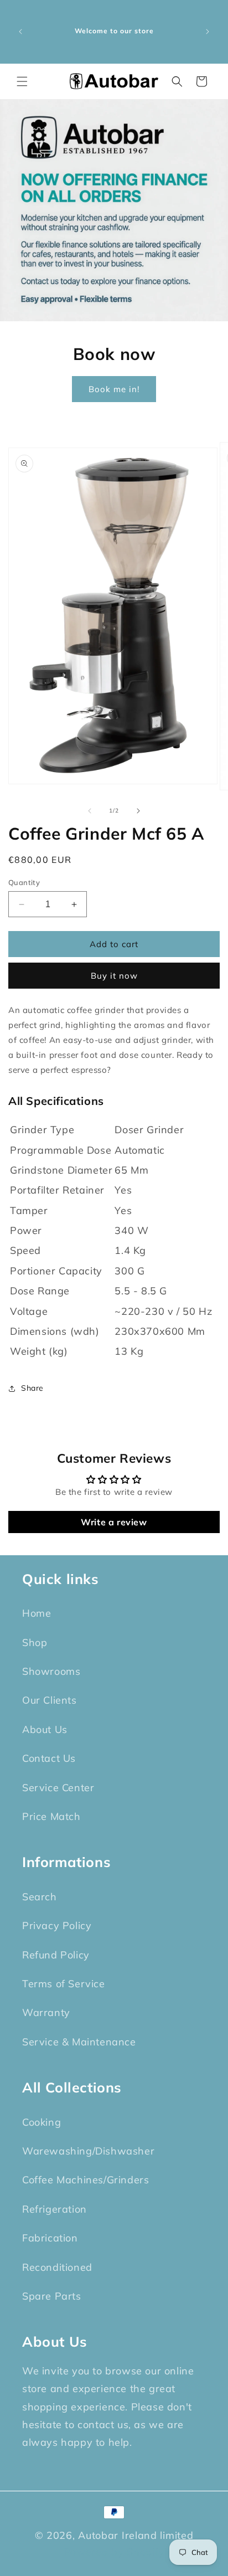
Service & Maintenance (79, 2042)
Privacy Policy (57, 1925)
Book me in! (114, 389)
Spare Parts (52, 2296)
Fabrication (50, 2238)
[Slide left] (90, 811)
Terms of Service (64, 1984)
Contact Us (49, 1758)
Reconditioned (57, 2267)
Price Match (51, 1816)
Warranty (46, 2012)
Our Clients (50, 1700)
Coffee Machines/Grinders (85, 2180)
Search (40, 1897)
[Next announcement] (208, 32)
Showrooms (51, 1671)
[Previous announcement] (20, 32)
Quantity (24, 882)
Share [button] (32, 1388)
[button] (22, 81)
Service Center (58, 1788)
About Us (45, 1729)
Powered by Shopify (114, 2552)
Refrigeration (55, 2209)
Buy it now (114, 976)
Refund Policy (56, 1955)
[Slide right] (138, 811)
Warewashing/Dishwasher (88, 2151)
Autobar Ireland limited (136, 2535)
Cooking (42, 2122)
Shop (35, 1642)
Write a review (114, 1522)
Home (37, 1613)
